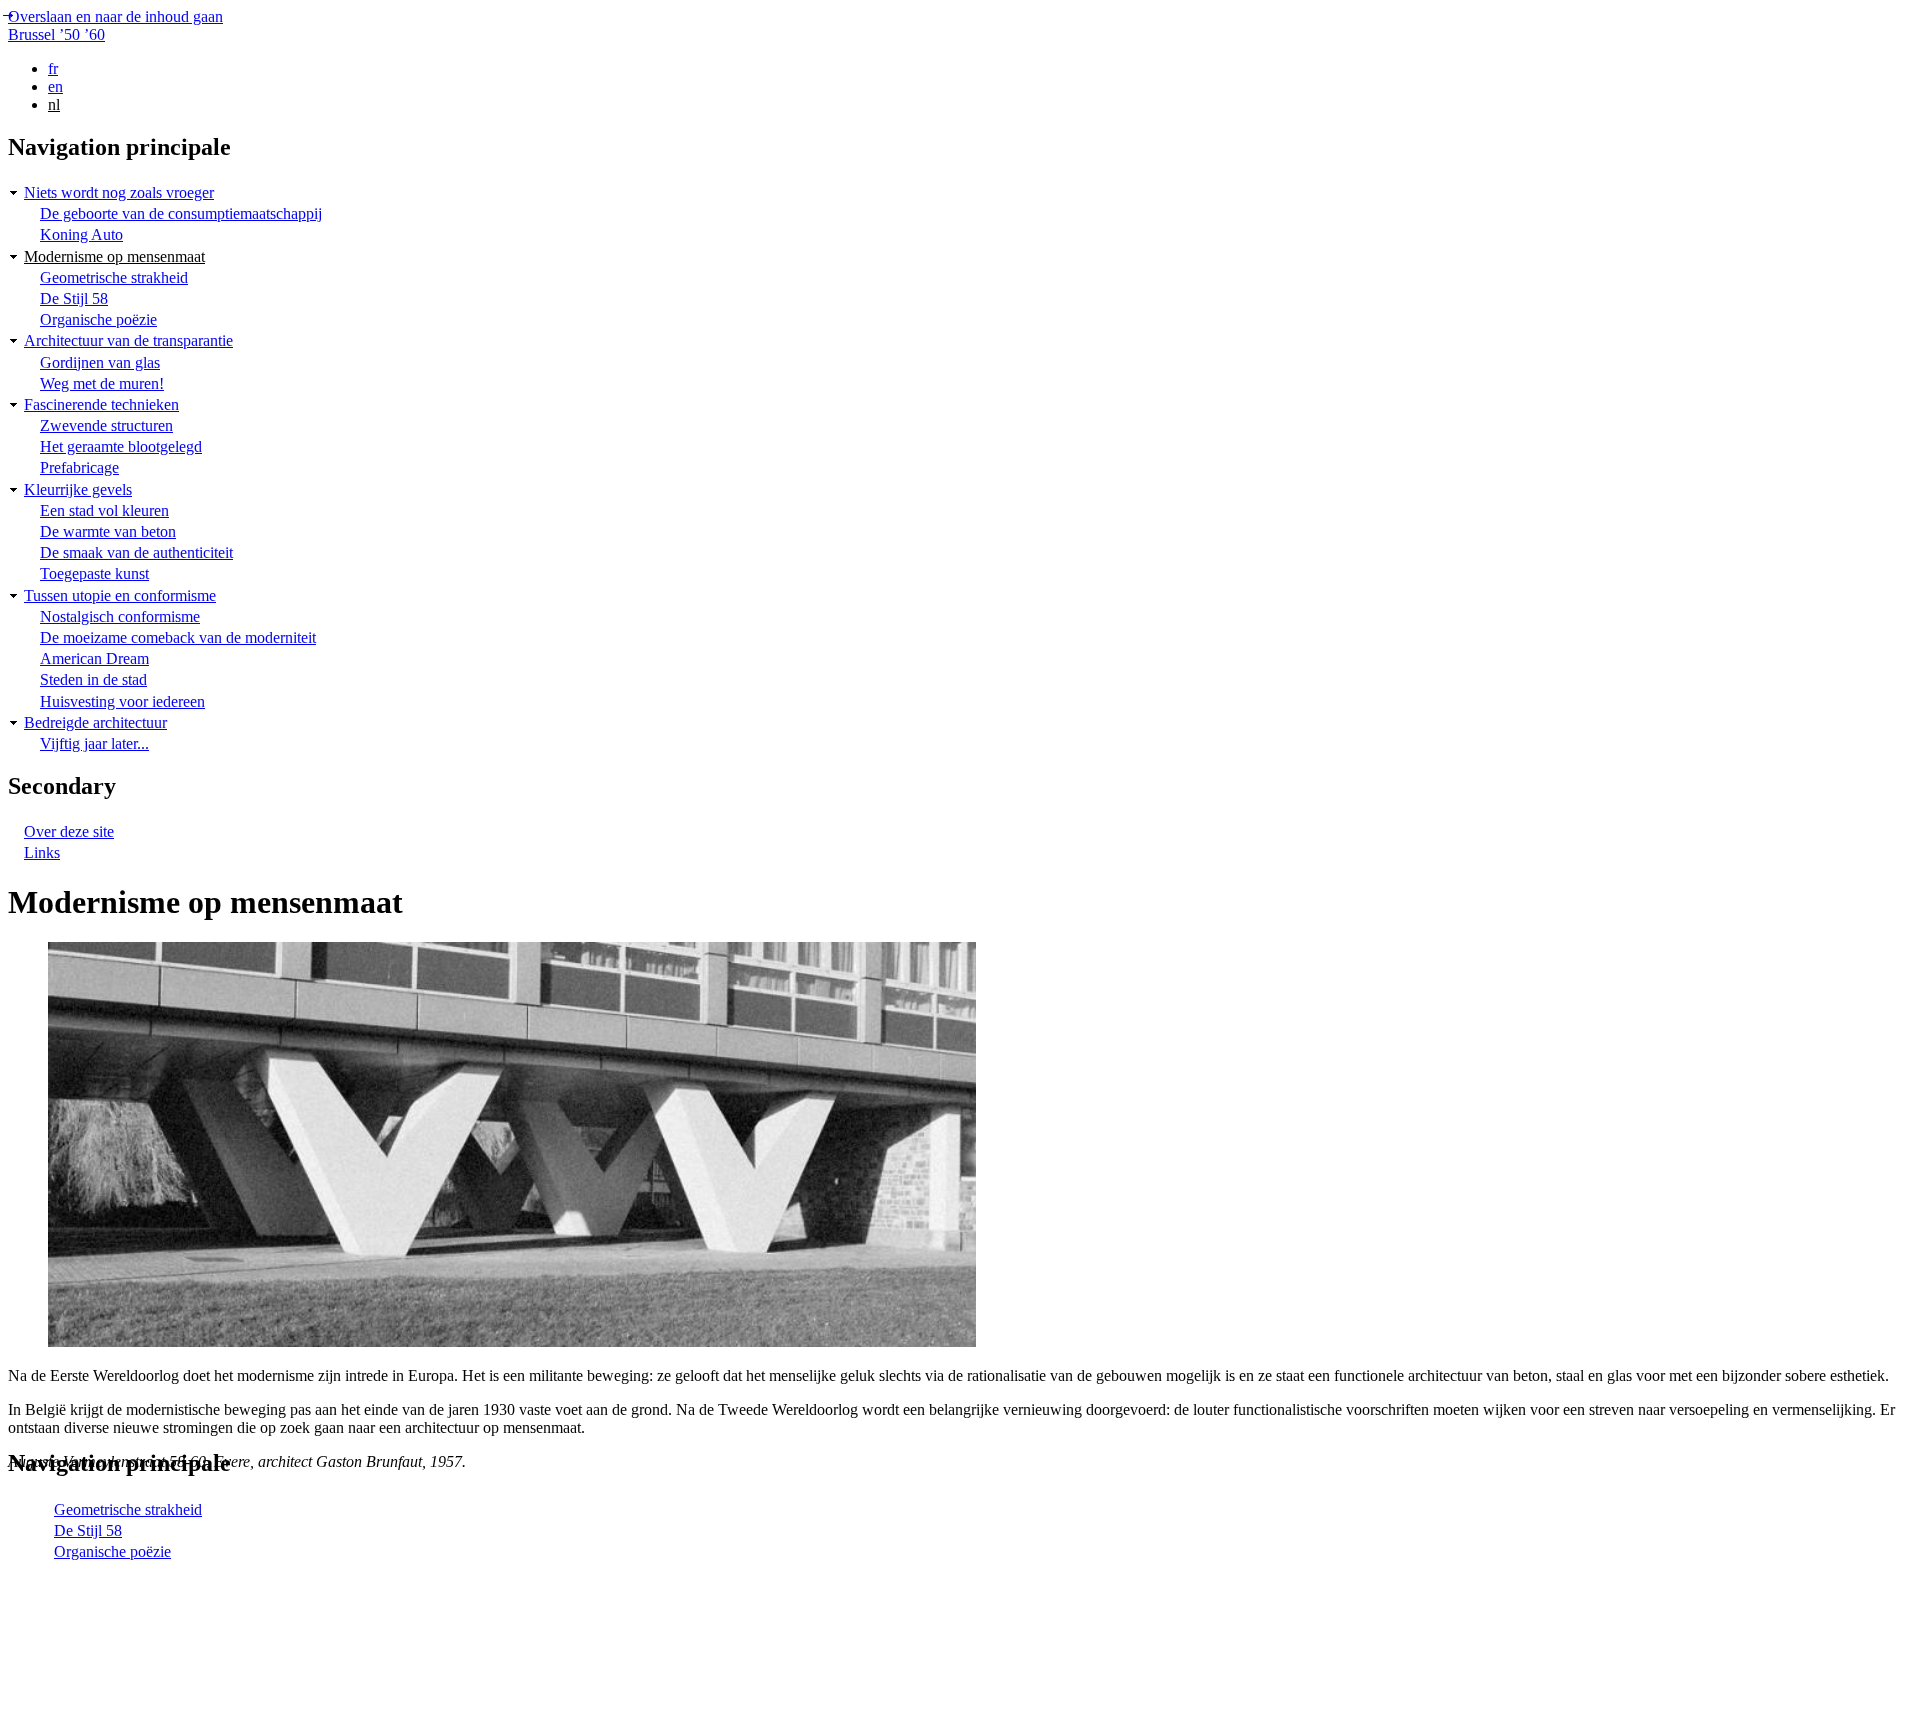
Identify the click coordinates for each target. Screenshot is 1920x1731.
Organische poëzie (98, 319)
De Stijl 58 (74, 298)
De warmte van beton (108, 531)
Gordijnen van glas (100, 362)
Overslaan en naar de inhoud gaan (115, 16)
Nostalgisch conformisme (120, 616)
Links (42, 852)
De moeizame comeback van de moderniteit (178, 637)
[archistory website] (153, 1713)
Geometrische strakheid (114, 277)
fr (53, 68)
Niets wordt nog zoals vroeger (119, 192)
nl (54, 104)
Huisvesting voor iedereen (122, 701)
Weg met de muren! (102, 383)
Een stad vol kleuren (104, 510)
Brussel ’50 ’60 (56, 34)
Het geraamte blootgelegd (121, 446)
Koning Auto (81, 234)
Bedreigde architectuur (95, 722)
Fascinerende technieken (101, 404)
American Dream (94, 658)
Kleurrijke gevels (78, 489)
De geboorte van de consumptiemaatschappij (181, 213)
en (55, 86)
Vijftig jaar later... (94, 743)
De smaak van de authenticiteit (136, 552)
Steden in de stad (93, 679)
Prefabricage (79, 467)
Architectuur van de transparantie (128, 340)
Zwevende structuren (106, 425)
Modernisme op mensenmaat (114, 256)
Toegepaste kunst (94, 573)
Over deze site (69, 831)
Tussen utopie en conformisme (120, 595)
